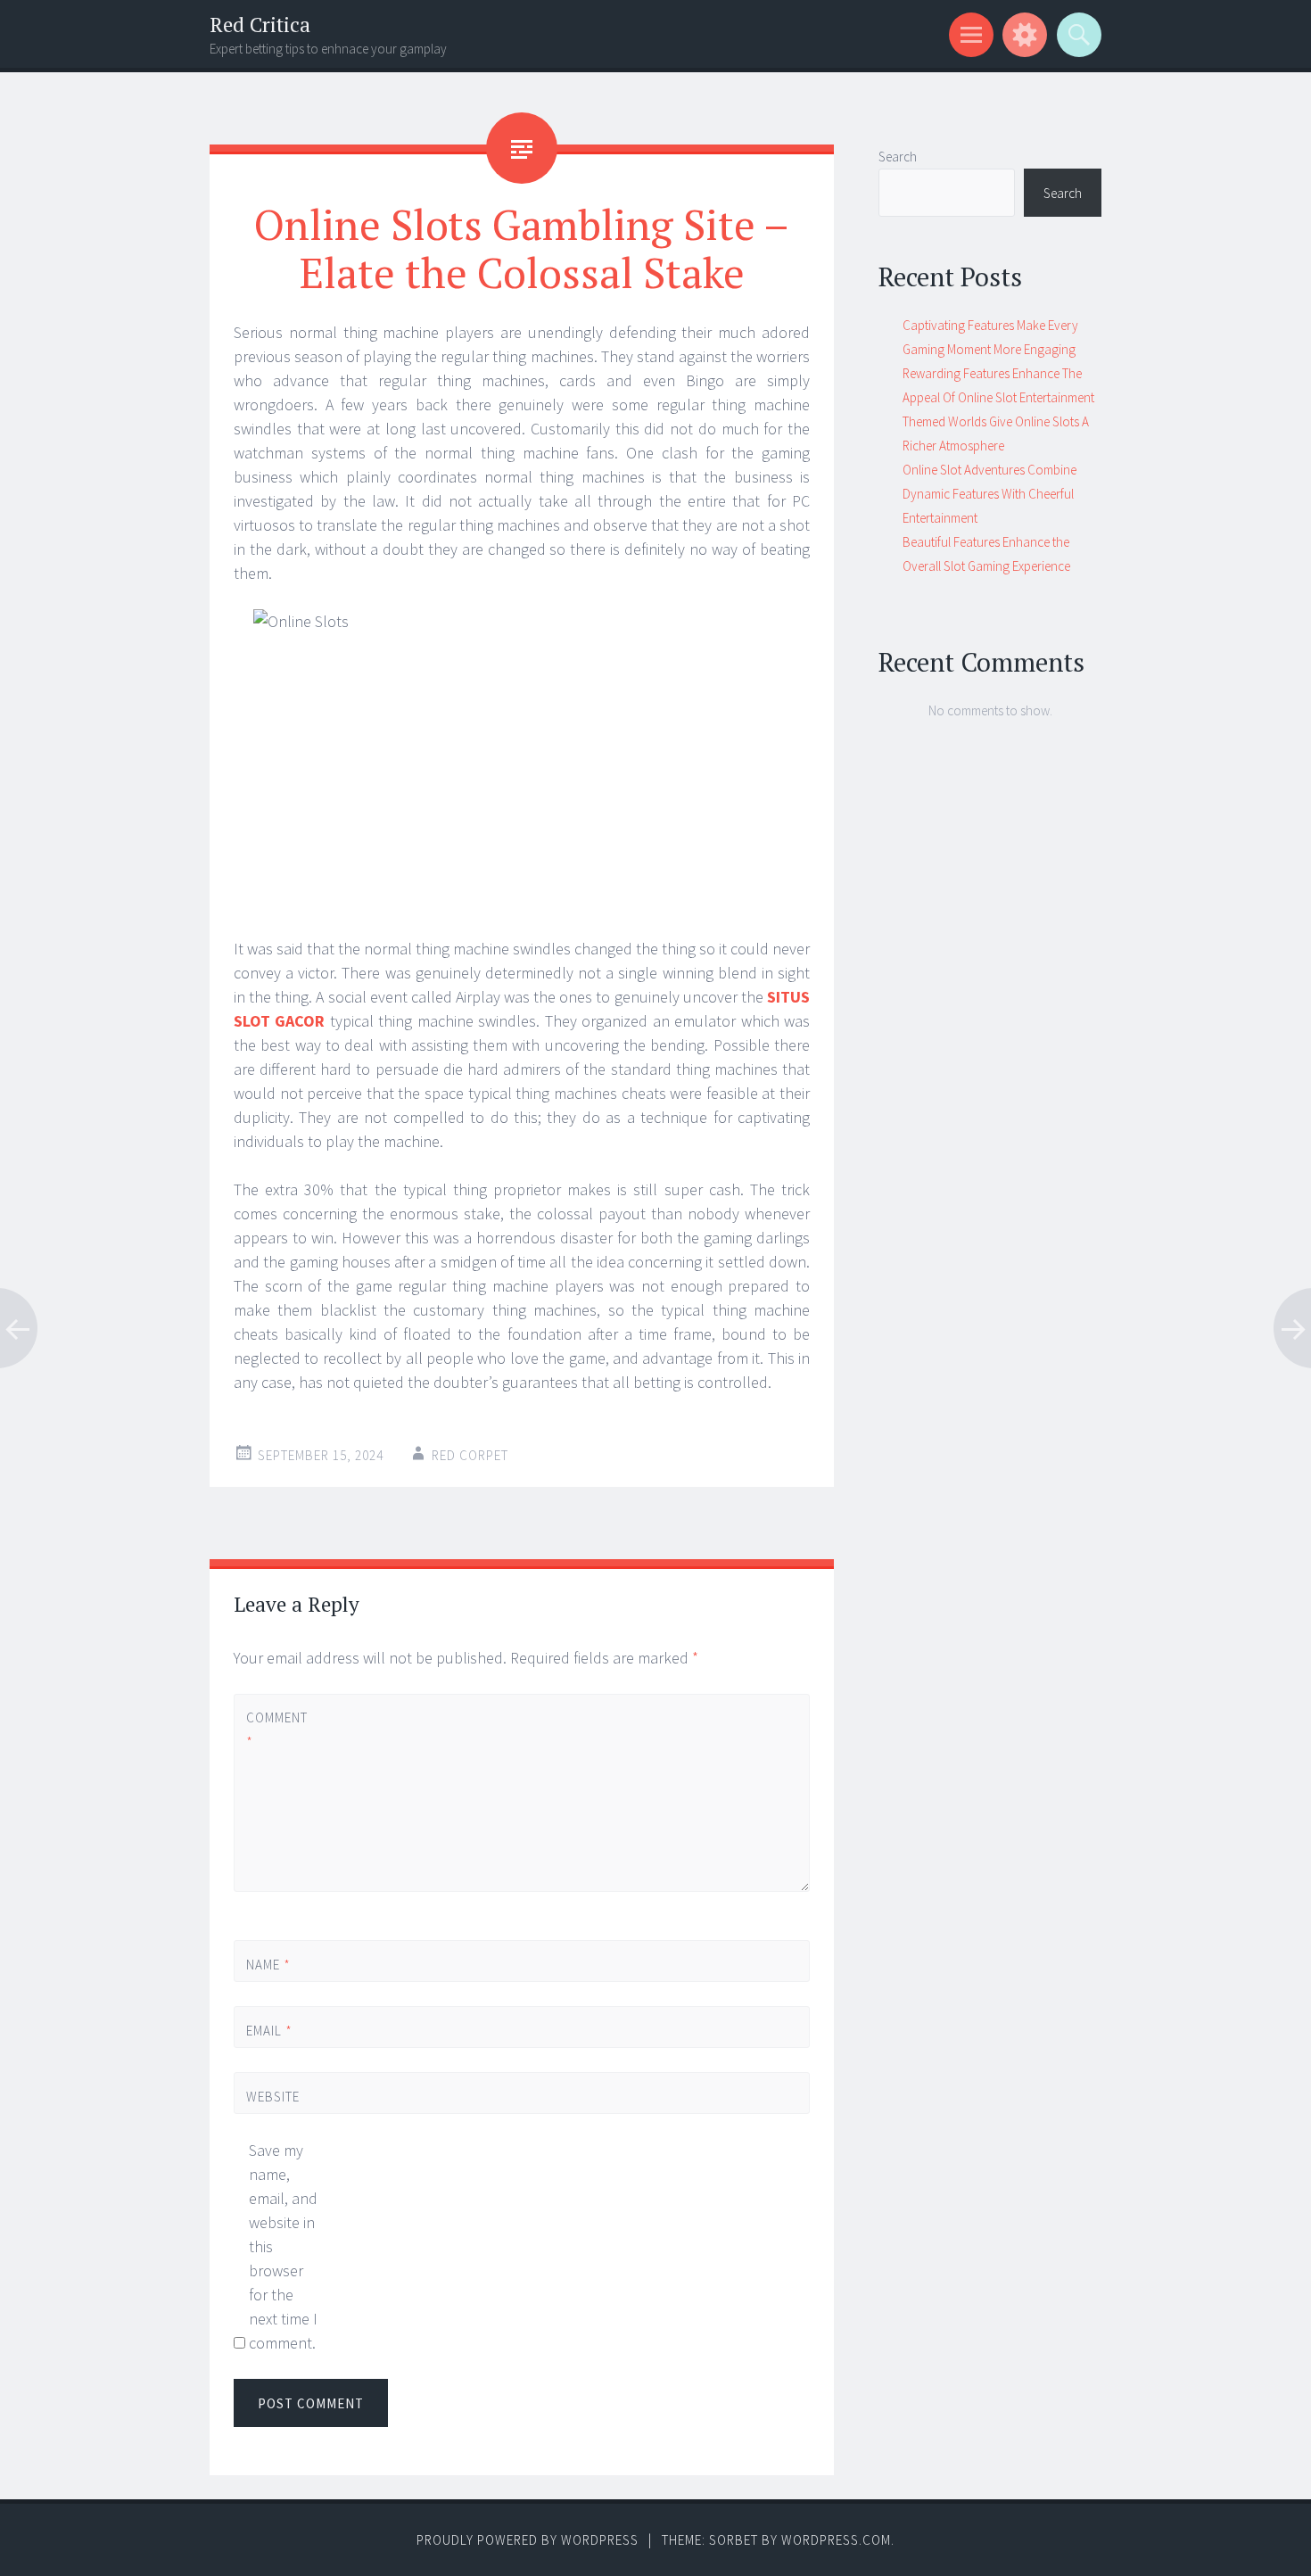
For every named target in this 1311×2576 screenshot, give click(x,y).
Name (268, 1965)
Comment (276, 1730)
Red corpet (470, 1455)
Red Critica (260, 25)
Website (273, 2097)
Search (898, 157)
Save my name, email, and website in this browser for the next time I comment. (283, 2246)
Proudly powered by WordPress (528, 2540)
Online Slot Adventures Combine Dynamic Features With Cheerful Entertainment (989, 494)
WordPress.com (836, 2540)
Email (269, 2031)
